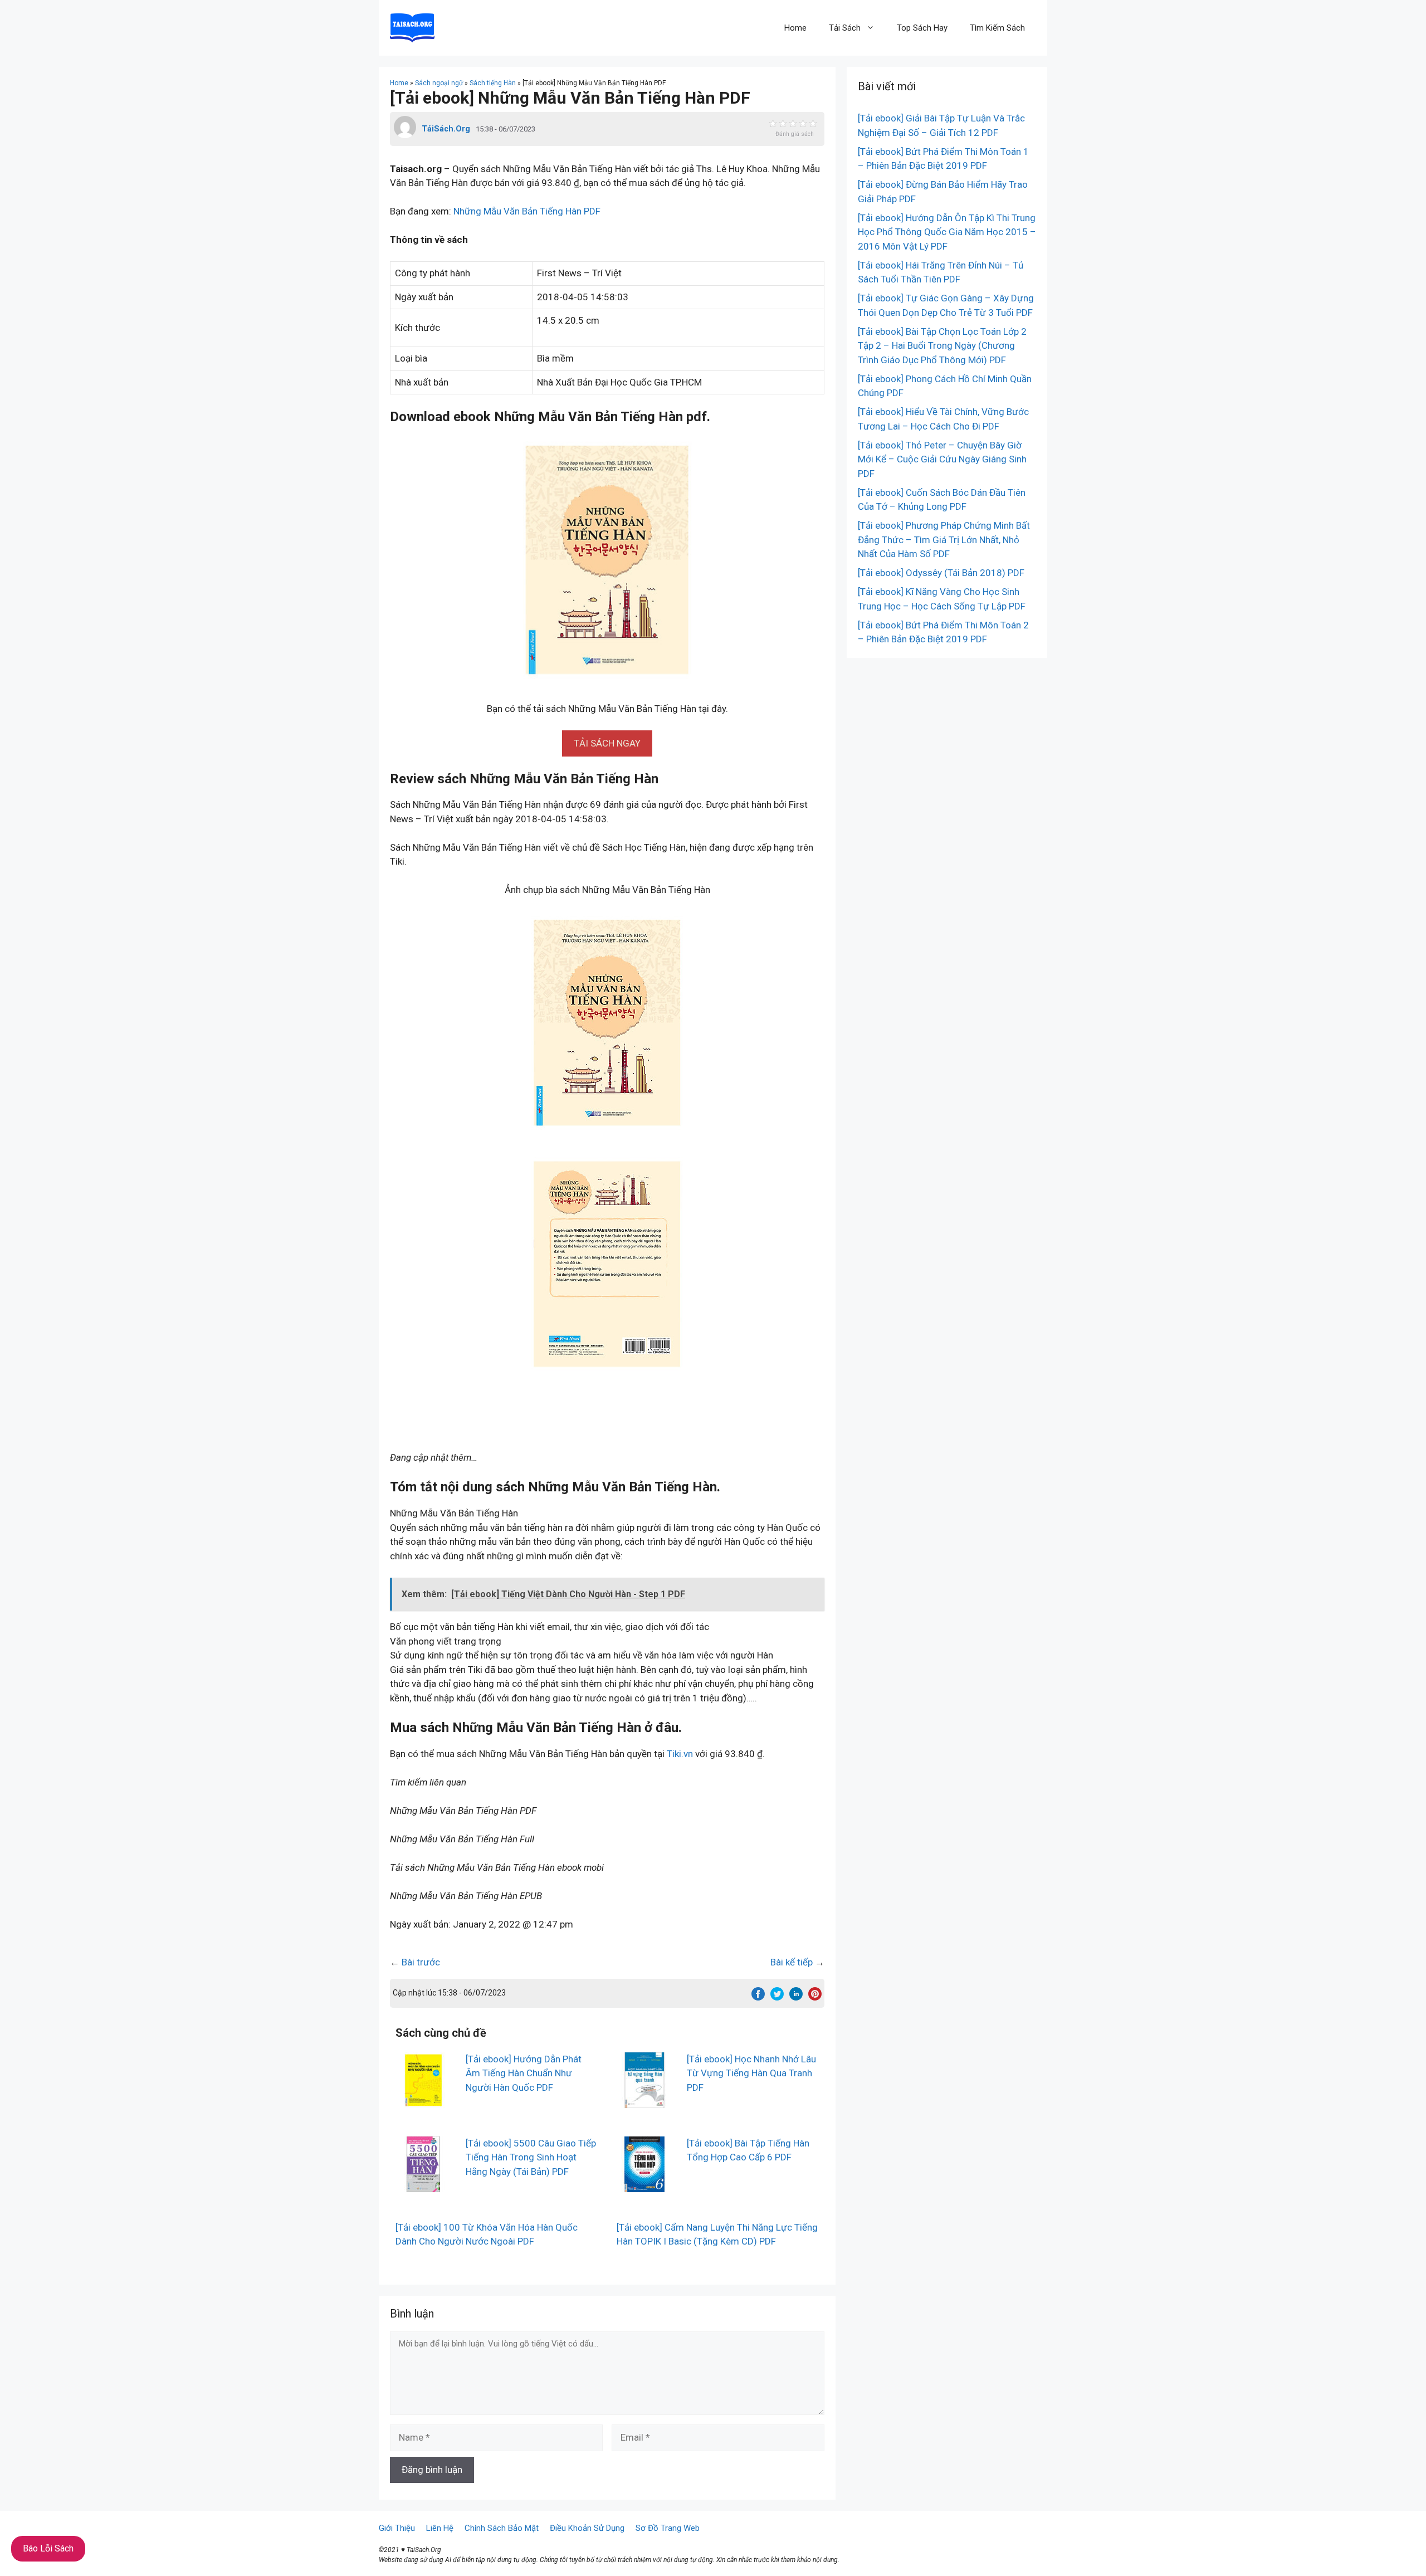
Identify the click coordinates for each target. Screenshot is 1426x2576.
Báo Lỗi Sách (48, 2548)
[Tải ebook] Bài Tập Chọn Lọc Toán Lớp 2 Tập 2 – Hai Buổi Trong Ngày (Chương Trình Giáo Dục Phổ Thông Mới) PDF (942, 346)
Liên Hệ (440, 2528)
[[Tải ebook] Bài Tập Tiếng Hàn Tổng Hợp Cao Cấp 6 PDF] (644, 2184)
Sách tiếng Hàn (493, 83)
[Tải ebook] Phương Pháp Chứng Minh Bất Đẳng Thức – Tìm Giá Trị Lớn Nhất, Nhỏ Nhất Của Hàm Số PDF (944, 540)
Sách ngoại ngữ (439, 83)
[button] (607, 743)
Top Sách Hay (922, 28)
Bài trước (421, 1962)
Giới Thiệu (397, 2528)
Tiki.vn (680, 1754)
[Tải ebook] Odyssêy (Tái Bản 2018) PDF (941, 573)
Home (795, 28)
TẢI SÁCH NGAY (607, 743)
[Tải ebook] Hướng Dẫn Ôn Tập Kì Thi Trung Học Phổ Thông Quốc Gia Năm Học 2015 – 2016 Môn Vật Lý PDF (947, 232)
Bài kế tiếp (792, 1962)
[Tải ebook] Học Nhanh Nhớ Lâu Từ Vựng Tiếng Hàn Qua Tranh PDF (751, 2073)
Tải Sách (845, 28)
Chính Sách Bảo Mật (502, 2528)
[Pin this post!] (815, 1997)
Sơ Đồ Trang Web (668, 2528)
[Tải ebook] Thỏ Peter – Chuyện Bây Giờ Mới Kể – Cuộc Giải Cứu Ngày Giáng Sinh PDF (942, 459)
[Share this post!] (758, 1997)
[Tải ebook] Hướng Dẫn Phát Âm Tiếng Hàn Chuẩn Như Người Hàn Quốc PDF (524, 2073)
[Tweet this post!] (777, 1997)
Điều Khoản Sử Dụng (587, 2528)
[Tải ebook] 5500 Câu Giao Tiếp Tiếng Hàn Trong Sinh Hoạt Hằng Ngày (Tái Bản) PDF (531, 2157)
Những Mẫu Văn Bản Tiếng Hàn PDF (527, 211)
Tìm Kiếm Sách (997, 28)
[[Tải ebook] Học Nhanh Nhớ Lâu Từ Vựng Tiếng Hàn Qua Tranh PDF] (644, 2100)
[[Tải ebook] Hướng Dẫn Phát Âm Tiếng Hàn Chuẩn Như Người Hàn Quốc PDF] (423, 2100)
